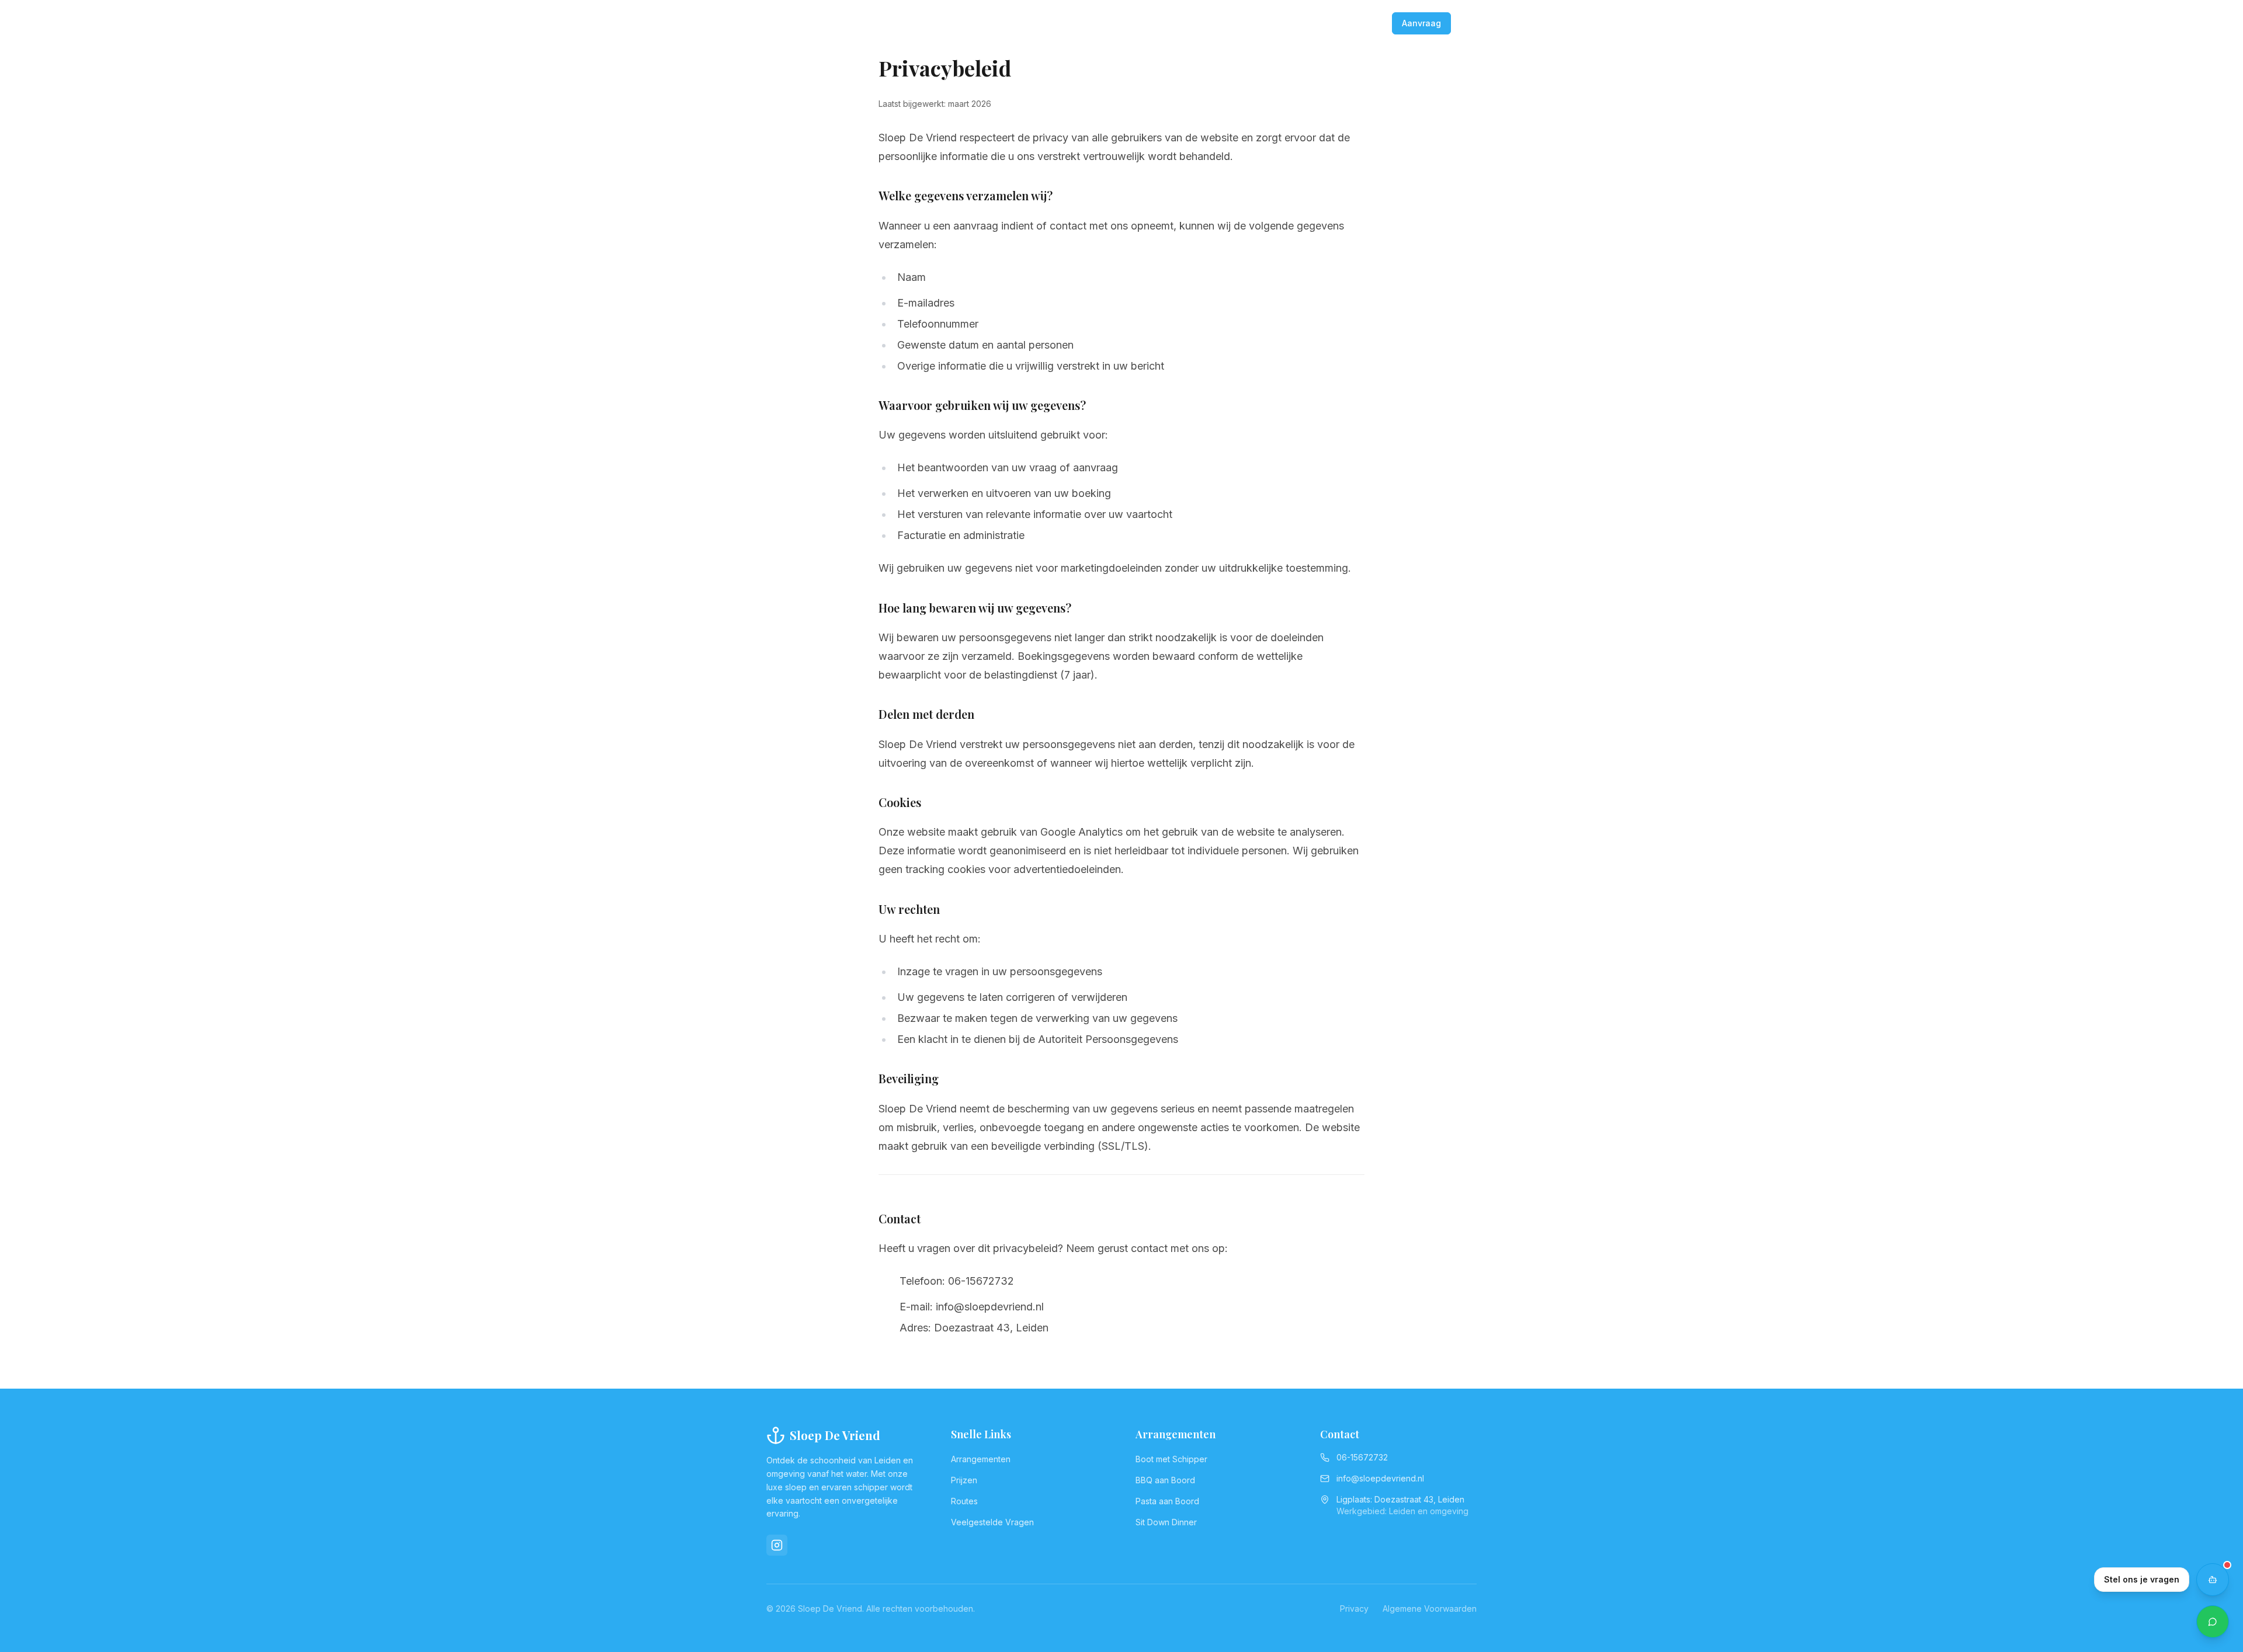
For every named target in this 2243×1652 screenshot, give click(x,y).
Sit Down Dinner (1166, 1522)
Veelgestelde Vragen (992, 1522)
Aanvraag (1421, 23)
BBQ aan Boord (1165, 1480)
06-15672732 (1332, 23)
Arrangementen (981, 1459)
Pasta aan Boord (1167, 1501)
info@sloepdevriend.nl (1380, 1478)
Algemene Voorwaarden (1430, 1608)
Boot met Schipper (1171, 1459)
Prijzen (964, 1480)
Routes (964, 1501)
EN (1376, 23)
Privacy (1354, 1608)
